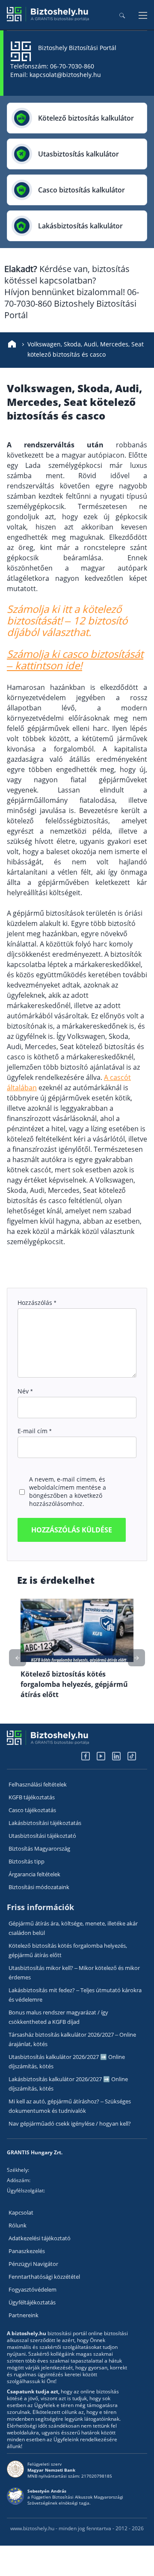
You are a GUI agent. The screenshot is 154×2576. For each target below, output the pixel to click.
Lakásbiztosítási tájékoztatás (45, 1823)
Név (25, 1391)
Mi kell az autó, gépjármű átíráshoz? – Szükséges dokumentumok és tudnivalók (70, 2106)
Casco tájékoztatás (32, 1810)
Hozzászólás (37, 1303)
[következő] (18, 1658)
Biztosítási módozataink (39, 1887)
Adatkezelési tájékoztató (40, 2238)
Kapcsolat (21, 2212)
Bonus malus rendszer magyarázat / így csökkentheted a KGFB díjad (58, 2017)
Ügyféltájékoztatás (32, 2302)
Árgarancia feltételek (34, 1874)
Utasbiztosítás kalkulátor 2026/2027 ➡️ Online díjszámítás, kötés (67, 2061)
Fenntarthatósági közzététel (44, 2277)
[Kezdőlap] (12, 344)
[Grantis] (48, 19)
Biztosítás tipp (27, 1861)
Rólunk (18, 2225)
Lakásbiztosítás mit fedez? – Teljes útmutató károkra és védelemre (75, 1995)
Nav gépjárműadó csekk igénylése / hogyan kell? (70, 2123)
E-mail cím (34, 1431)
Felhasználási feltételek (38, 1784)
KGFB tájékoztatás (32, 1797)
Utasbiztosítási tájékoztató (42, 1836)
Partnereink (24, 2315)
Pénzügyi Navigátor (33, 2264)
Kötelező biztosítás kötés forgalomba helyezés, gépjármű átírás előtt (68, 1950)
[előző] (136, 1658)
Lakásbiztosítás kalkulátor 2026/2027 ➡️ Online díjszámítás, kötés (68, 2084)
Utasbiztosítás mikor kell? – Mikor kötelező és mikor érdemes (74, 1973)
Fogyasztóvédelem (33, 2289)
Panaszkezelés (27, 2251)
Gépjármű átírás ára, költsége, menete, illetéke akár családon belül (73, 1928)
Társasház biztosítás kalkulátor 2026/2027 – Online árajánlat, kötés (72, 2039)
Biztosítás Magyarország (39, 1848)
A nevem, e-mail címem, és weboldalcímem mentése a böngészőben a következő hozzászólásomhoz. (68, 1491)
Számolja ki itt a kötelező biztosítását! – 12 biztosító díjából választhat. (67, 620)
